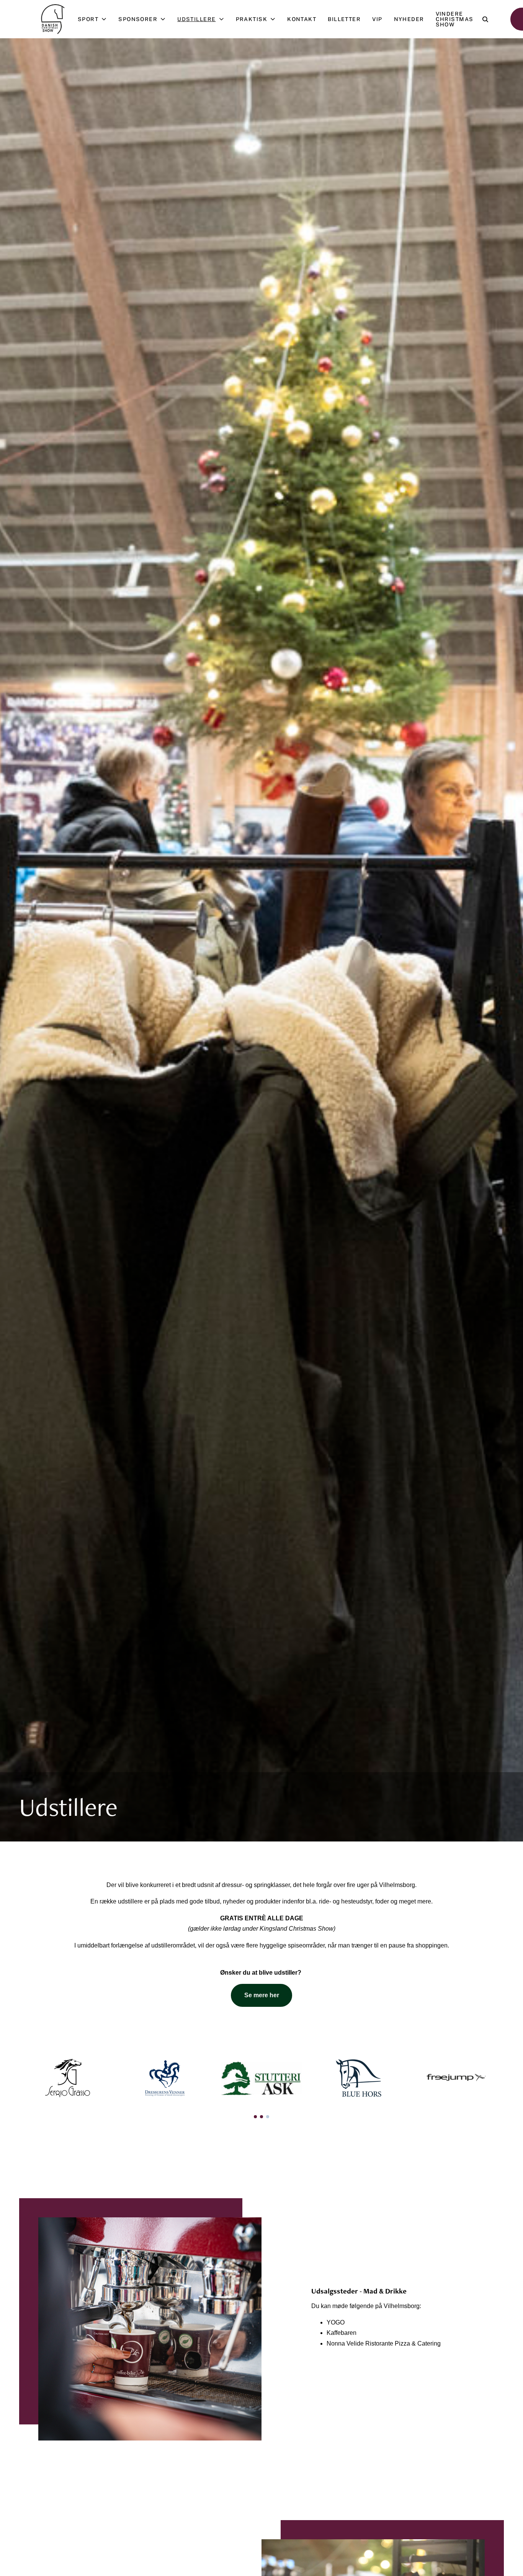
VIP (377, 19)
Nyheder (409, 19)
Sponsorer (138, 19)
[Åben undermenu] (105, 19)
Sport (88, 19)
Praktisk (252, 19)
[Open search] (485, 19)
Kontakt (302, 19)
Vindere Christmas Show (455, 19)
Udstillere (196, 19)
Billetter (344, 19)
